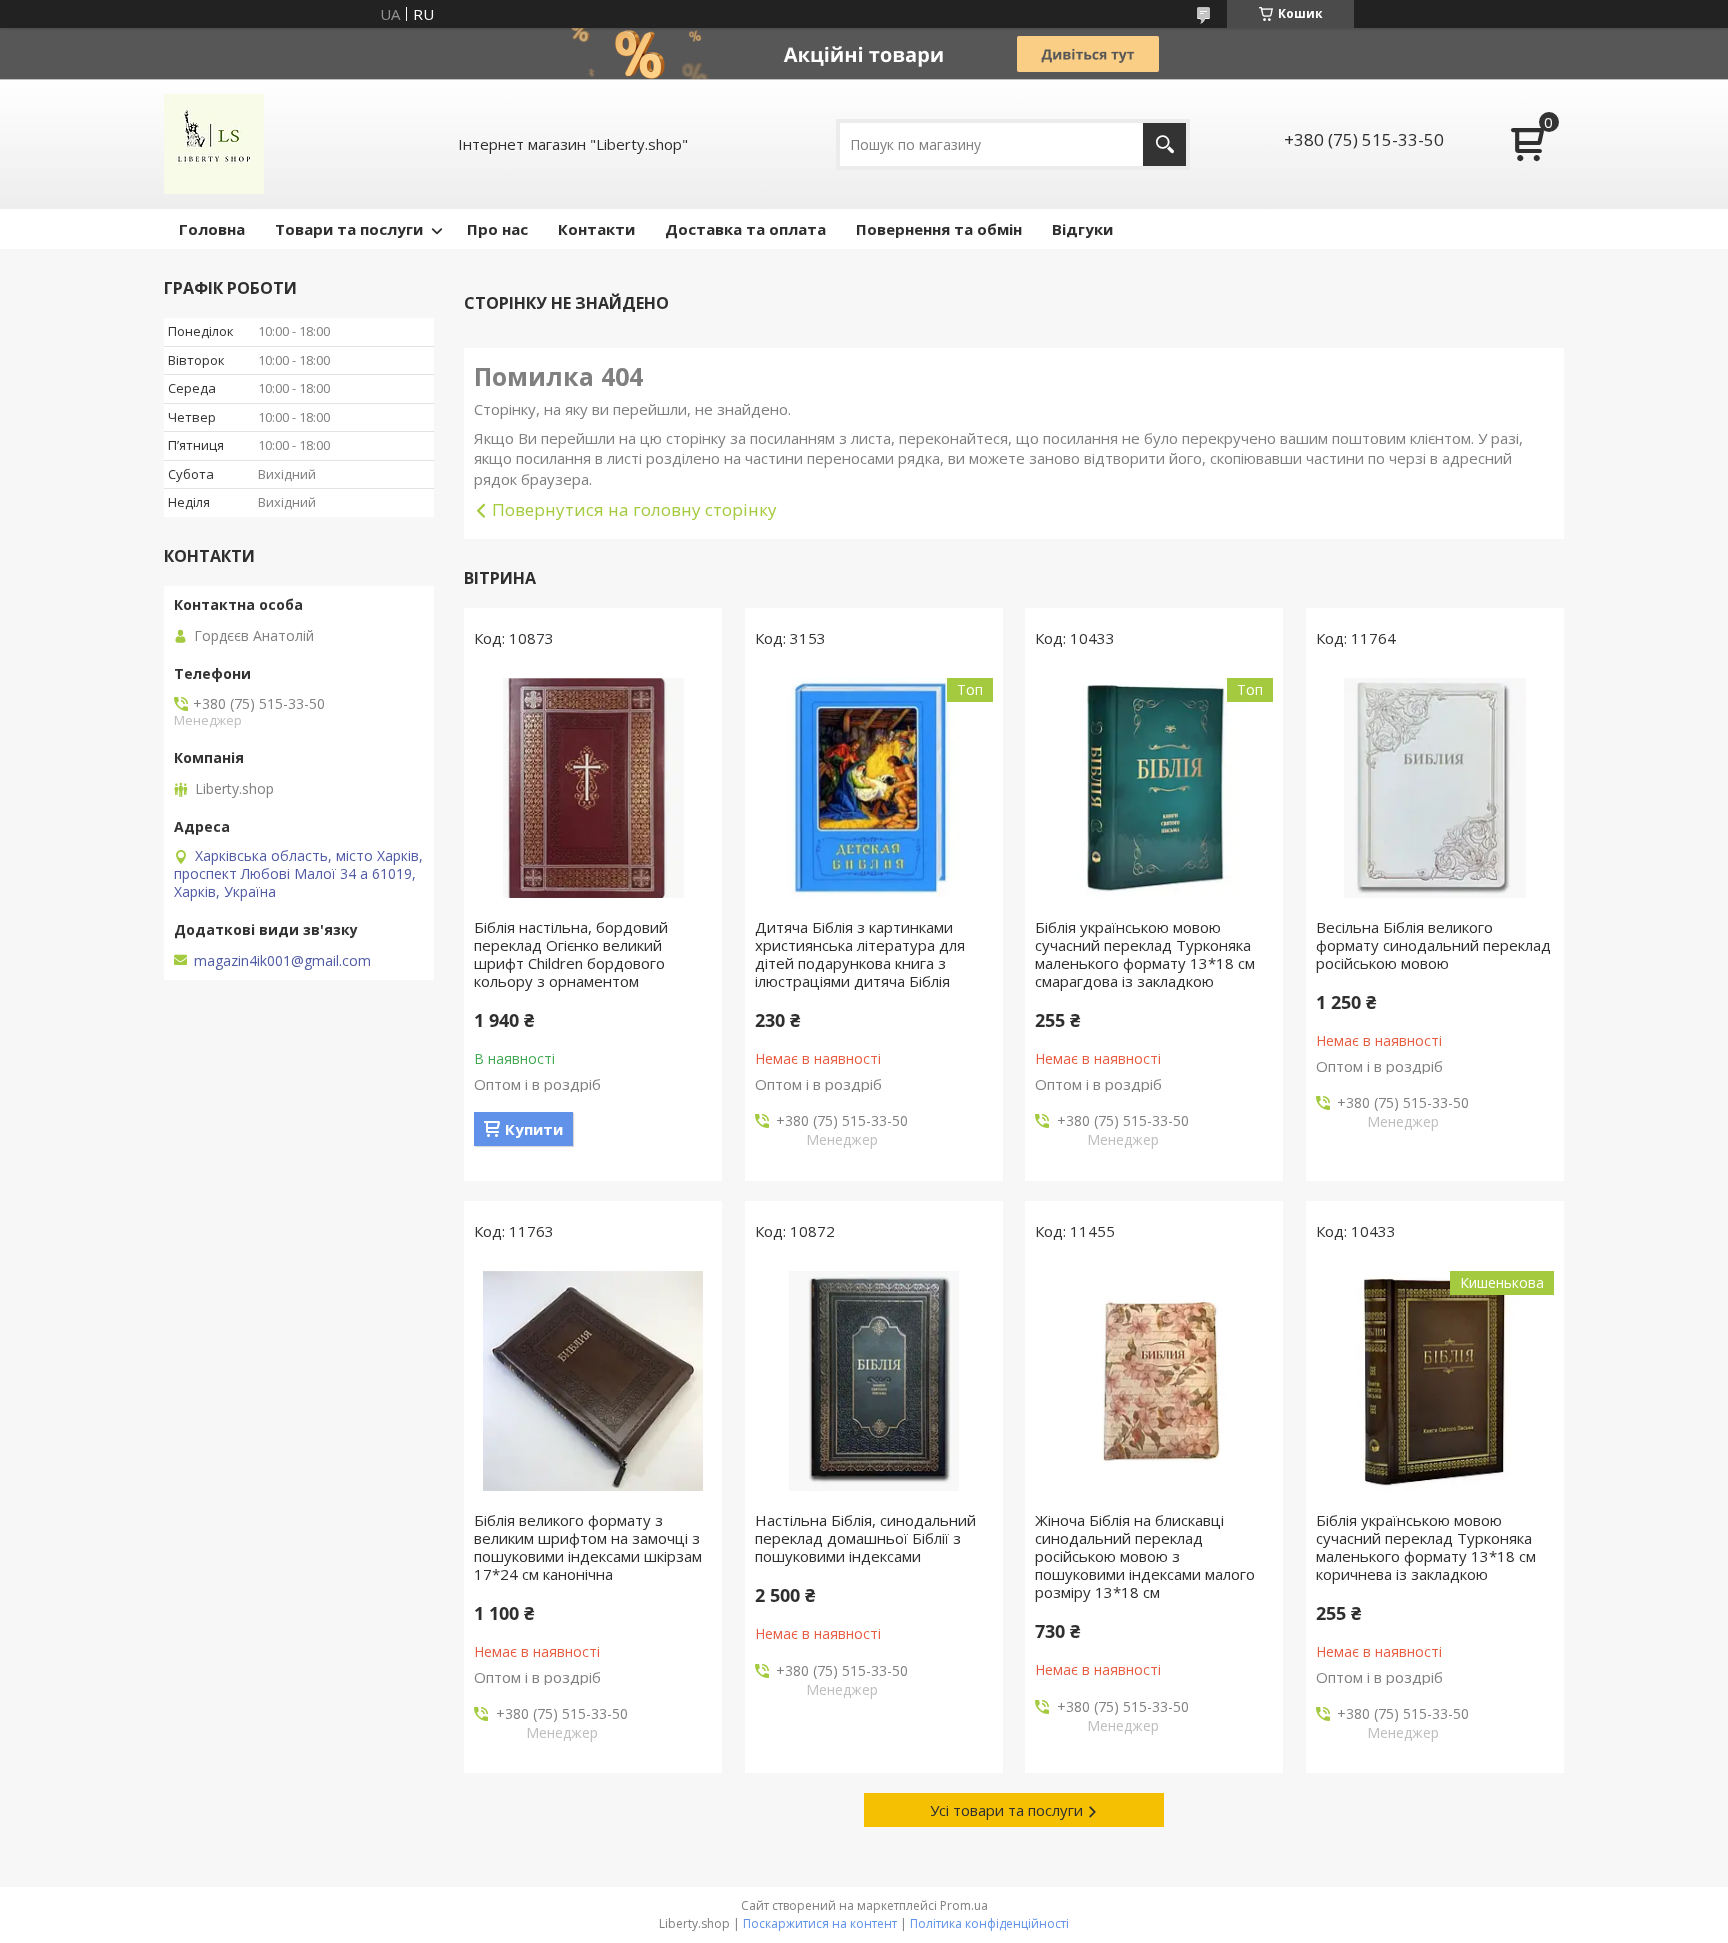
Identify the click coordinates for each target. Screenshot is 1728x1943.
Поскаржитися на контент (820, 1923)
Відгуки (1082, 229)
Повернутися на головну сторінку (634, 509)
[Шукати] (1164, 144)
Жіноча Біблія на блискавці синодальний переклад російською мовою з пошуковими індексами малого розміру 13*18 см (1145, 1556)
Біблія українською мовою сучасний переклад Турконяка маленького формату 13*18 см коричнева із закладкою (1426, 1547)
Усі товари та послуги (1006, 1810)
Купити (534, 1129)
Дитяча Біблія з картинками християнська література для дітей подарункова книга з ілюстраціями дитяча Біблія (860, 954)
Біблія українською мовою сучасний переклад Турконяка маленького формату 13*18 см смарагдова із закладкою (1145, 954)
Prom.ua (964, 1905)
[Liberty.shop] (214, 144)
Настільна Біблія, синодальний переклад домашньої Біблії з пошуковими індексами (865, 1538)
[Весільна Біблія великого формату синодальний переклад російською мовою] (1435, 788)
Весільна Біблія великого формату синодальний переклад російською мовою (1433, 945)
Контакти (596, 229)
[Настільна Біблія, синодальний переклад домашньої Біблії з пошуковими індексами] (874, 1381)
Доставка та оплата (745, 229)
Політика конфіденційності (989, 1923)
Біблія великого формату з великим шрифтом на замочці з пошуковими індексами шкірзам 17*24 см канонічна (588, 1547)
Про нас (497, 229)
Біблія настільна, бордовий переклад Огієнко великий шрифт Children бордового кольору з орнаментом (571, 954)
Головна (212, 229)
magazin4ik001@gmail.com (282, 961)
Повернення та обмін (939, 229)
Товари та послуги (349, 229)
